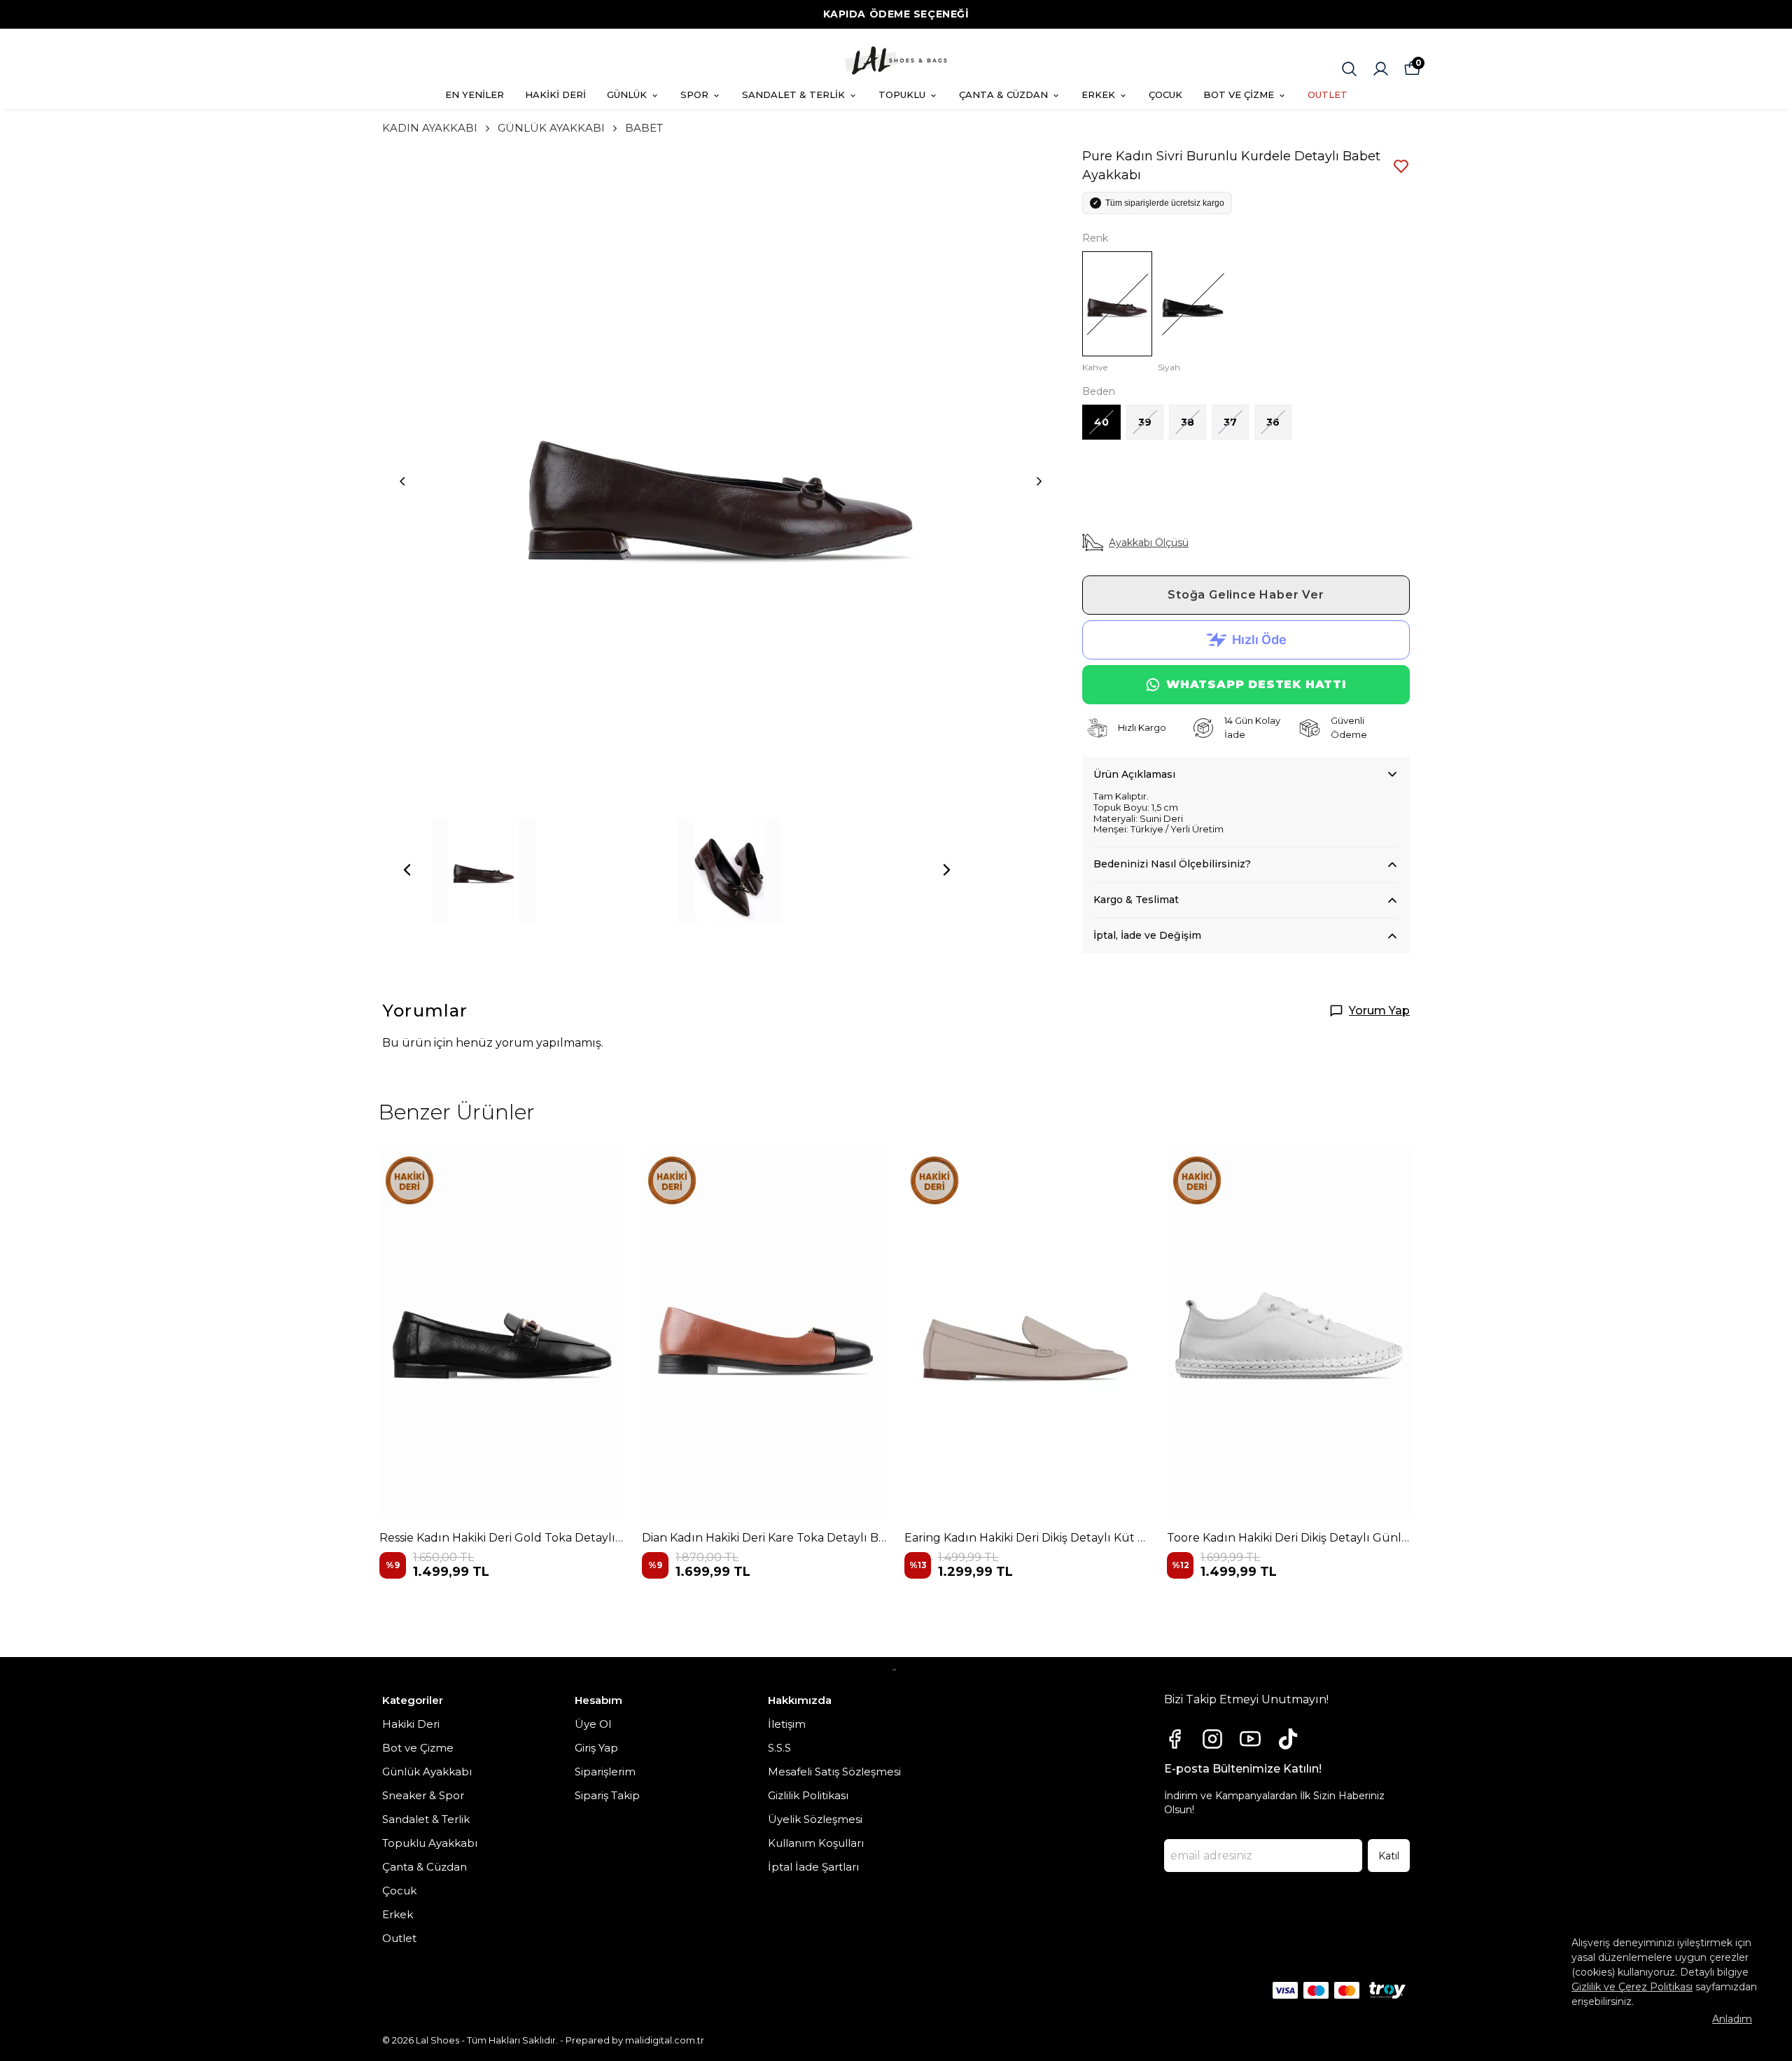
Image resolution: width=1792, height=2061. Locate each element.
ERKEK (1098, 95)
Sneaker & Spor (423, 1795)
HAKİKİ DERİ (555, 95)
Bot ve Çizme (418, 1748)
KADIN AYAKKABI (430, 128)
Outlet (399, 1938)
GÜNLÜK (627, 95)
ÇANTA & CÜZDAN (1003, 95)
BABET (644, 128)
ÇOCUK (1165, 95)
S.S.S (779, 1748)
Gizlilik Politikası (808, 1795)
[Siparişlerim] (1381, 69)
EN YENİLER (475, 95)
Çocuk (399, 1891)
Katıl (1389, 1856)
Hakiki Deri (411, 1724)
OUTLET (1328, 95)
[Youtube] (1250, 1739)
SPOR (694, 95)
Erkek (398, 1914)
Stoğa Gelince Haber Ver (1246, 595)
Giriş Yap (596, 1748)
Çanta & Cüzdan (425, 1867)
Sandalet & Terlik (426, 1819)
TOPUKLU (902, 95)
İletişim (787, 1724)
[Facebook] (1175, 1739)
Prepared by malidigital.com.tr (635, 2040)
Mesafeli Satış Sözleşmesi (834, 1772)
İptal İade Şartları (813, 1867)
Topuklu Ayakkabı (430, 1843)
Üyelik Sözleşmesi (815, 1819)
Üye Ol (593, 1724)
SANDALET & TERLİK (793, 95)
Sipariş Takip (607, 1795)
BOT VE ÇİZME (1239, 95)
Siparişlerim (605, 1772)
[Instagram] (1212, 1739)
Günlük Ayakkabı (427, 1772)
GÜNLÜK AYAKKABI (551, 128)
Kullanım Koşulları (816, 1843)
